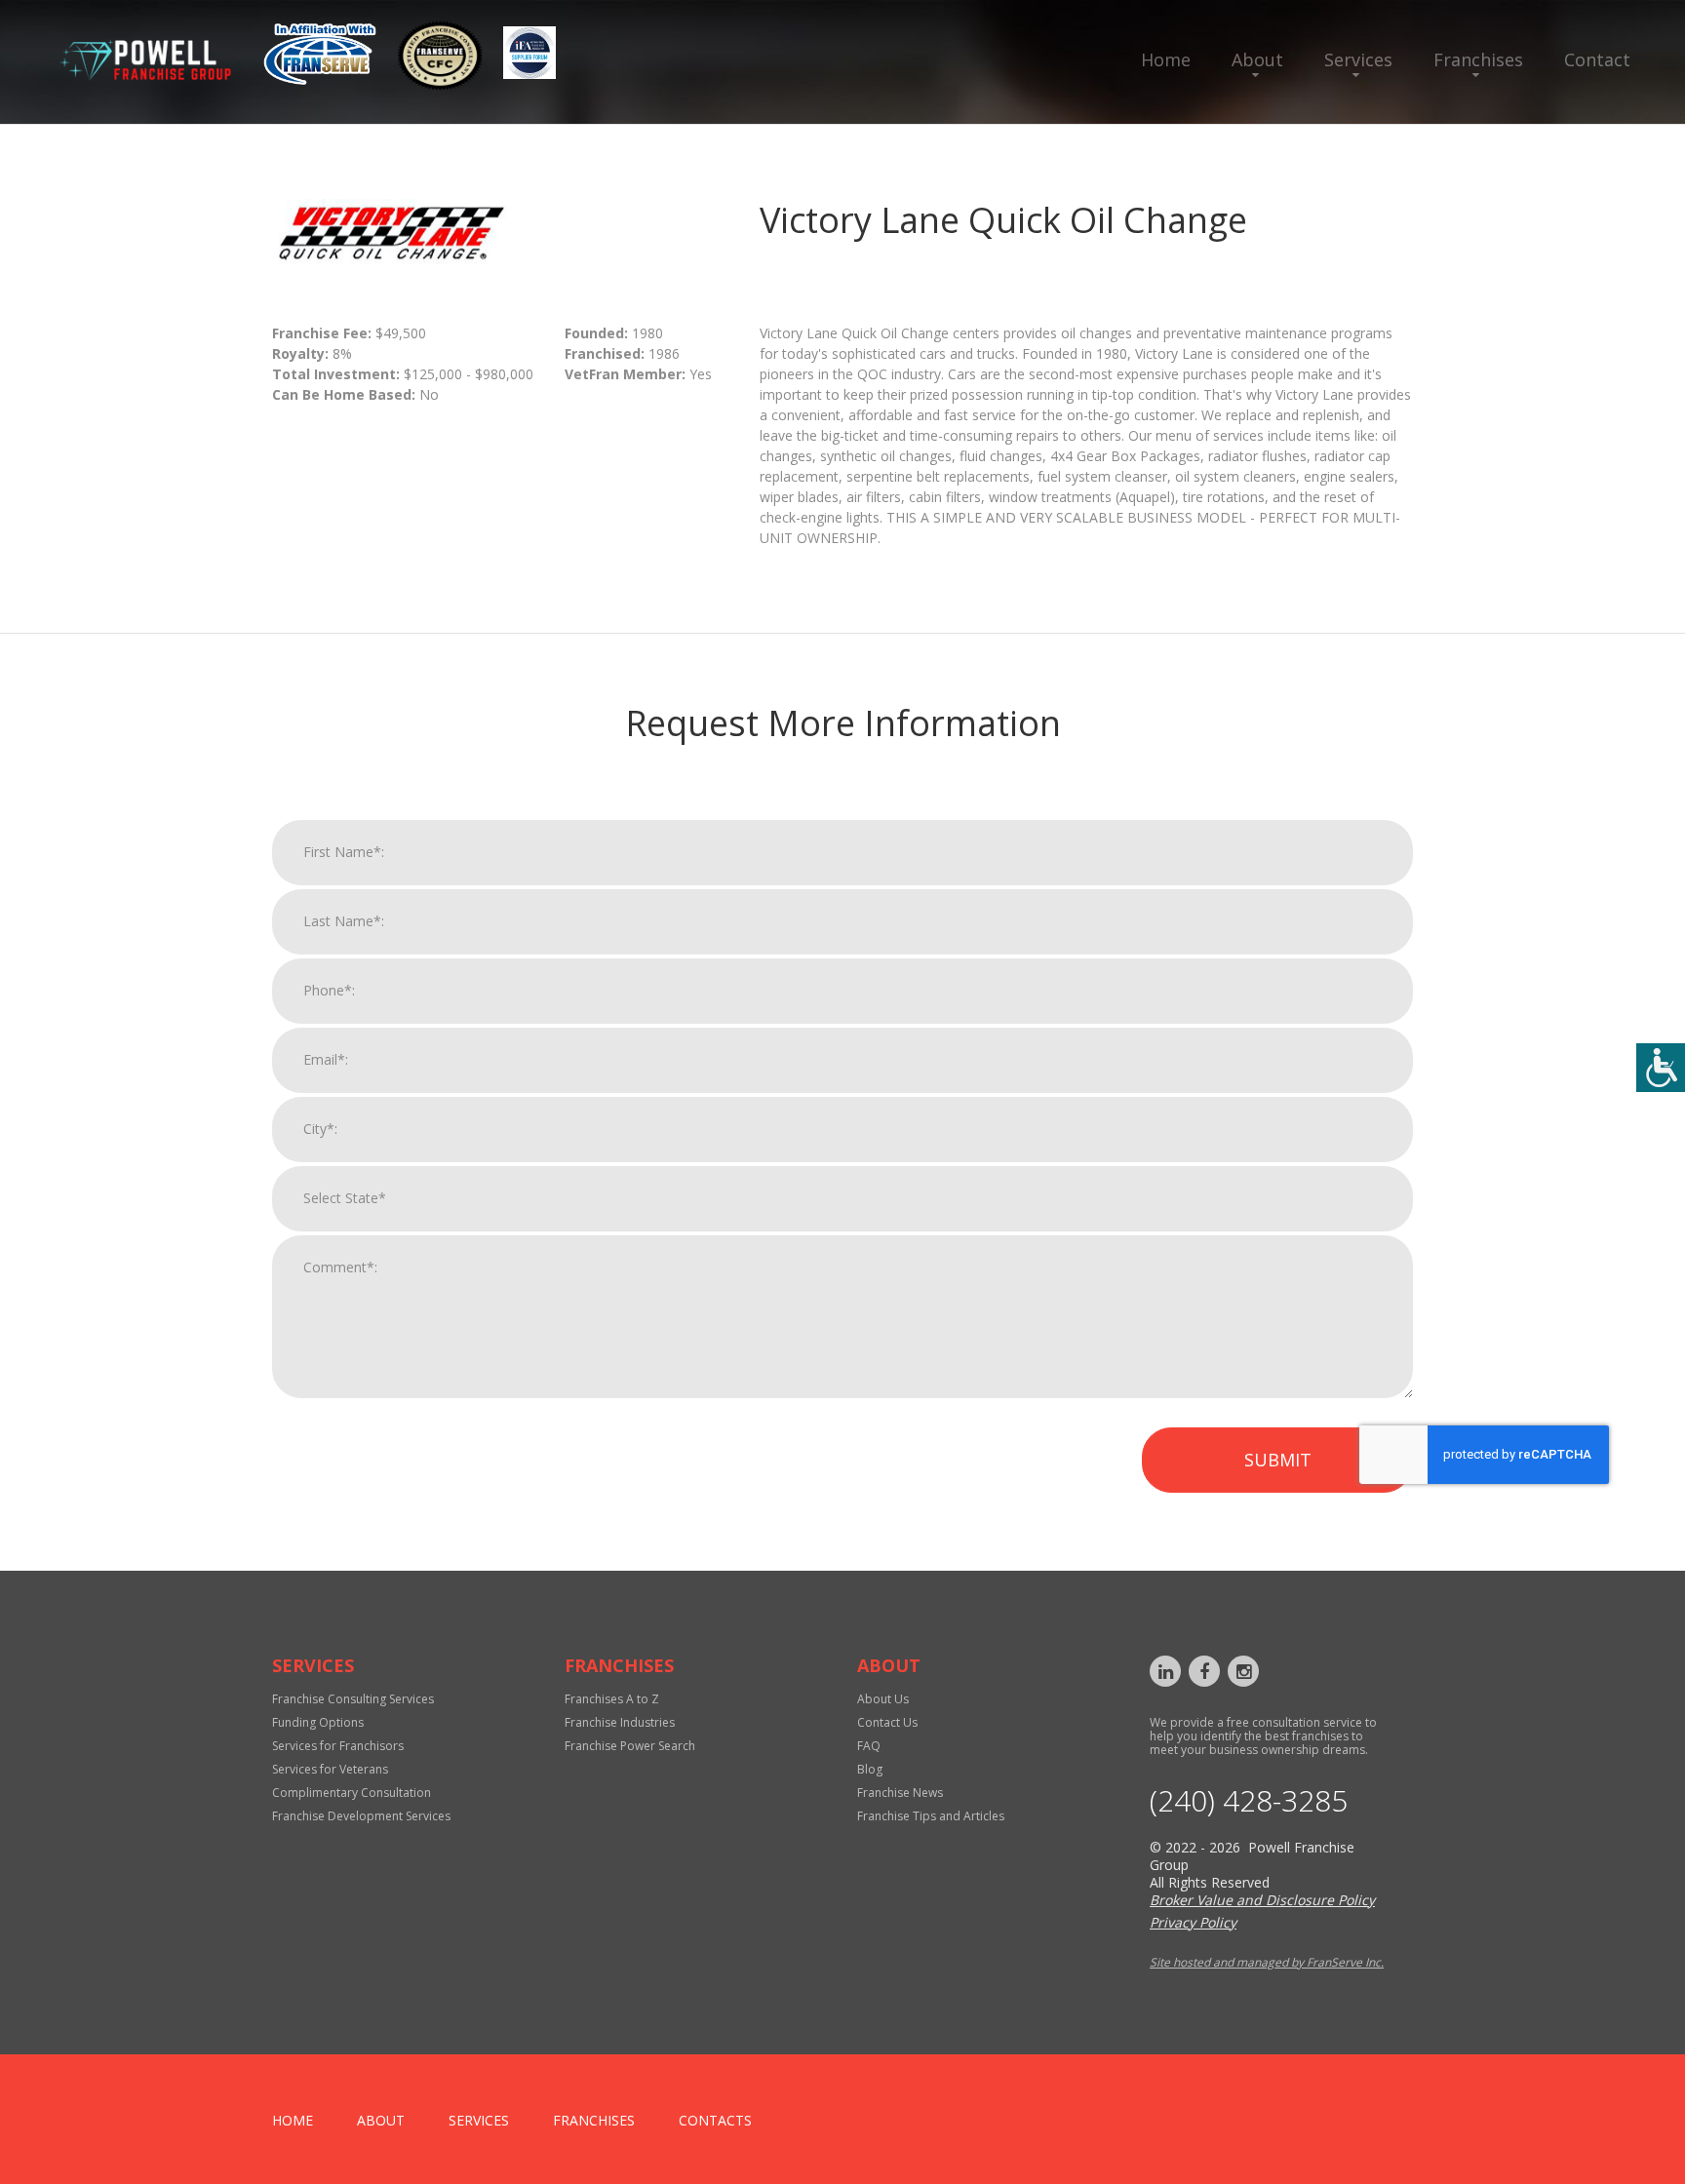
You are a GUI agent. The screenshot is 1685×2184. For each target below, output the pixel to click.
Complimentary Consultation (352, 1793)
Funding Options (318, 1722)
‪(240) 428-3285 (1249, 1801)
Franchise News (900, 1793)
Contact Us (887, 1722)
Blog (870, 1769)
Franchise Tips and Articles (931, 1816)
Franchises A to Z (612, 1699)
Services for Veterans (330, 1769)
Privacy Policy (1193, 1922)
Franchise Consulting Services (353, 1699)
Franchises (1478, 59)
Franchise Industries (620, 1722)
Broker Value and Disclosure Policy (1262, 1900)
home (293, 2120)
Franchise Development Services (361, 1816)
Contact (1597, 59)
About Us (883, 1699)
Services (1358, 59)
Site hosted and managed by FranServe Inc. (1267, 1962)
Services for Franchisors (338, 1746)
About (1257, 59)
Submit (1278, 1460)
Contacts (715, 2120)
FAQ (869, 1746)
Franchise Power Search (630, 1746)
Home (1166, 59)
